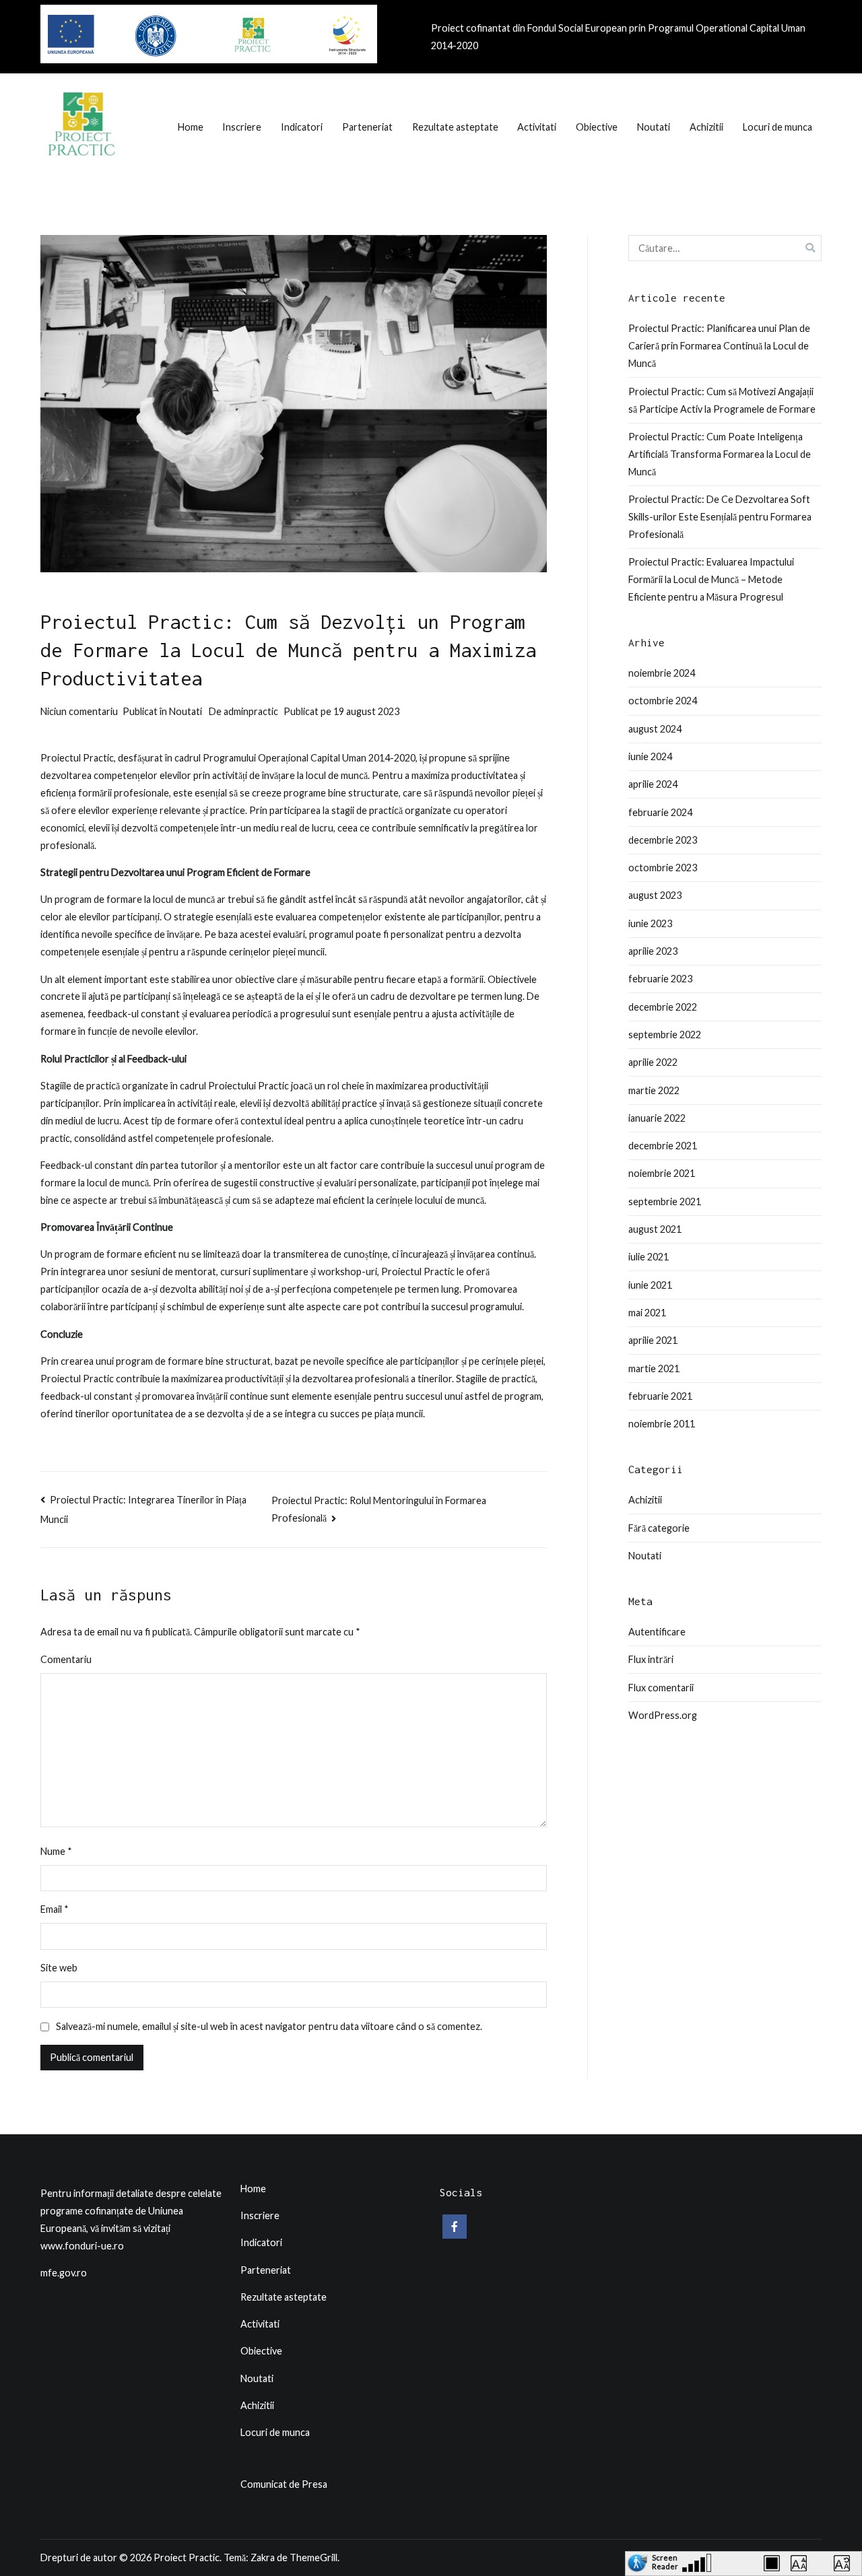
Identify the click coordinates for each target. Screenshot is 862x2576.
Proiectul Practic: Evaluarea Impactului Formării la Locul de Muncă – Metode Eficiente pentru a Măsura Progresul (711, 579)
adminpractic (251, 711)
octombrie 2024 (663, 701)
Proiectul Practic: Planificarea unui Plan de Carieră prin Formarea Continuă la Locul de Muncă (719, 346)
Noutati (654, 127)
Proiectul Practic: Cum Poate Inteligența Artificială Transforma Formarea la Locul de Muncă (720, 454)
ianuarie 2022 (657, 1118)
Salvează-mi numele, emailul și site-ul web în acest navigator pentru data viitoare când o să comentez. (269, 2026)
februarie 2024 (660, 812)
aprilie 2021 (653, 1340)
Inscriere (242, 127)
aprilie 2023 (653, 951)
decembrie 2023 (663, 840)
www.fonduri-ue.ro (82, 2246)
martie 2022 (654, 1090)
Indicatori (302, 127)
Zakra (263, 2557)
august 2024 (655, 729)
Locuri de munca (777, 127)
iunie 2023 (650, 923)
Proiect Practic (187, 2557)
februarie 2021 (660, 1396)
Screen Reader (665, 2560)
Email (55, 1909)
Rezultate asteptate (455, 127)
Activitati (537, 127)
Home (191, 127)
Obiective (597, 127)
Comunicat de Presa (284, 2484)
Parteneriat (367, 127)
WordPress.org (663, 1715)
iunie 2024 (650, 756)
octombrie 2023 (663, 868)
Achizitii (706, 127)
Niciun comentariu (79, 711)
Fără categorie (659, 1528)
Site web (59, 1968)
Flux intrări (651, 1659)
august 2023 (655, 895)
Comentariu (66, 1659)
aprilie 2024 (653, 784)
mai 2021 (647, 1313)
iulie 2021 (649, 1257)
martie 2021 (654, 1368)
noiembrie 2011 (662, 1424)
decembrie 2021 (663, 1146)
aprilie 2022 (653, 1062)
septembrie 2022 (665, 1035)
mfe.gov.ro (64, 2273)
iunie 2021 (650, 1285)
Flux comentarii (661, 1688)
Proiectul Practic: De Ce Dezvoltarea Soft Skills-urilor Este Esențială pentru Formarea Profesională (720, 517)
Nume (56, 1851)
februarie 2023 (660, 979)
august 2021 (655, 1229)
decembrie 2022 (663, 1007)
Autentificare (657, 1632)
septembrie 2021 (665, 1201)
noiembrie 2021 (662, 1173)
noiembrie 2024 (662, 673)
